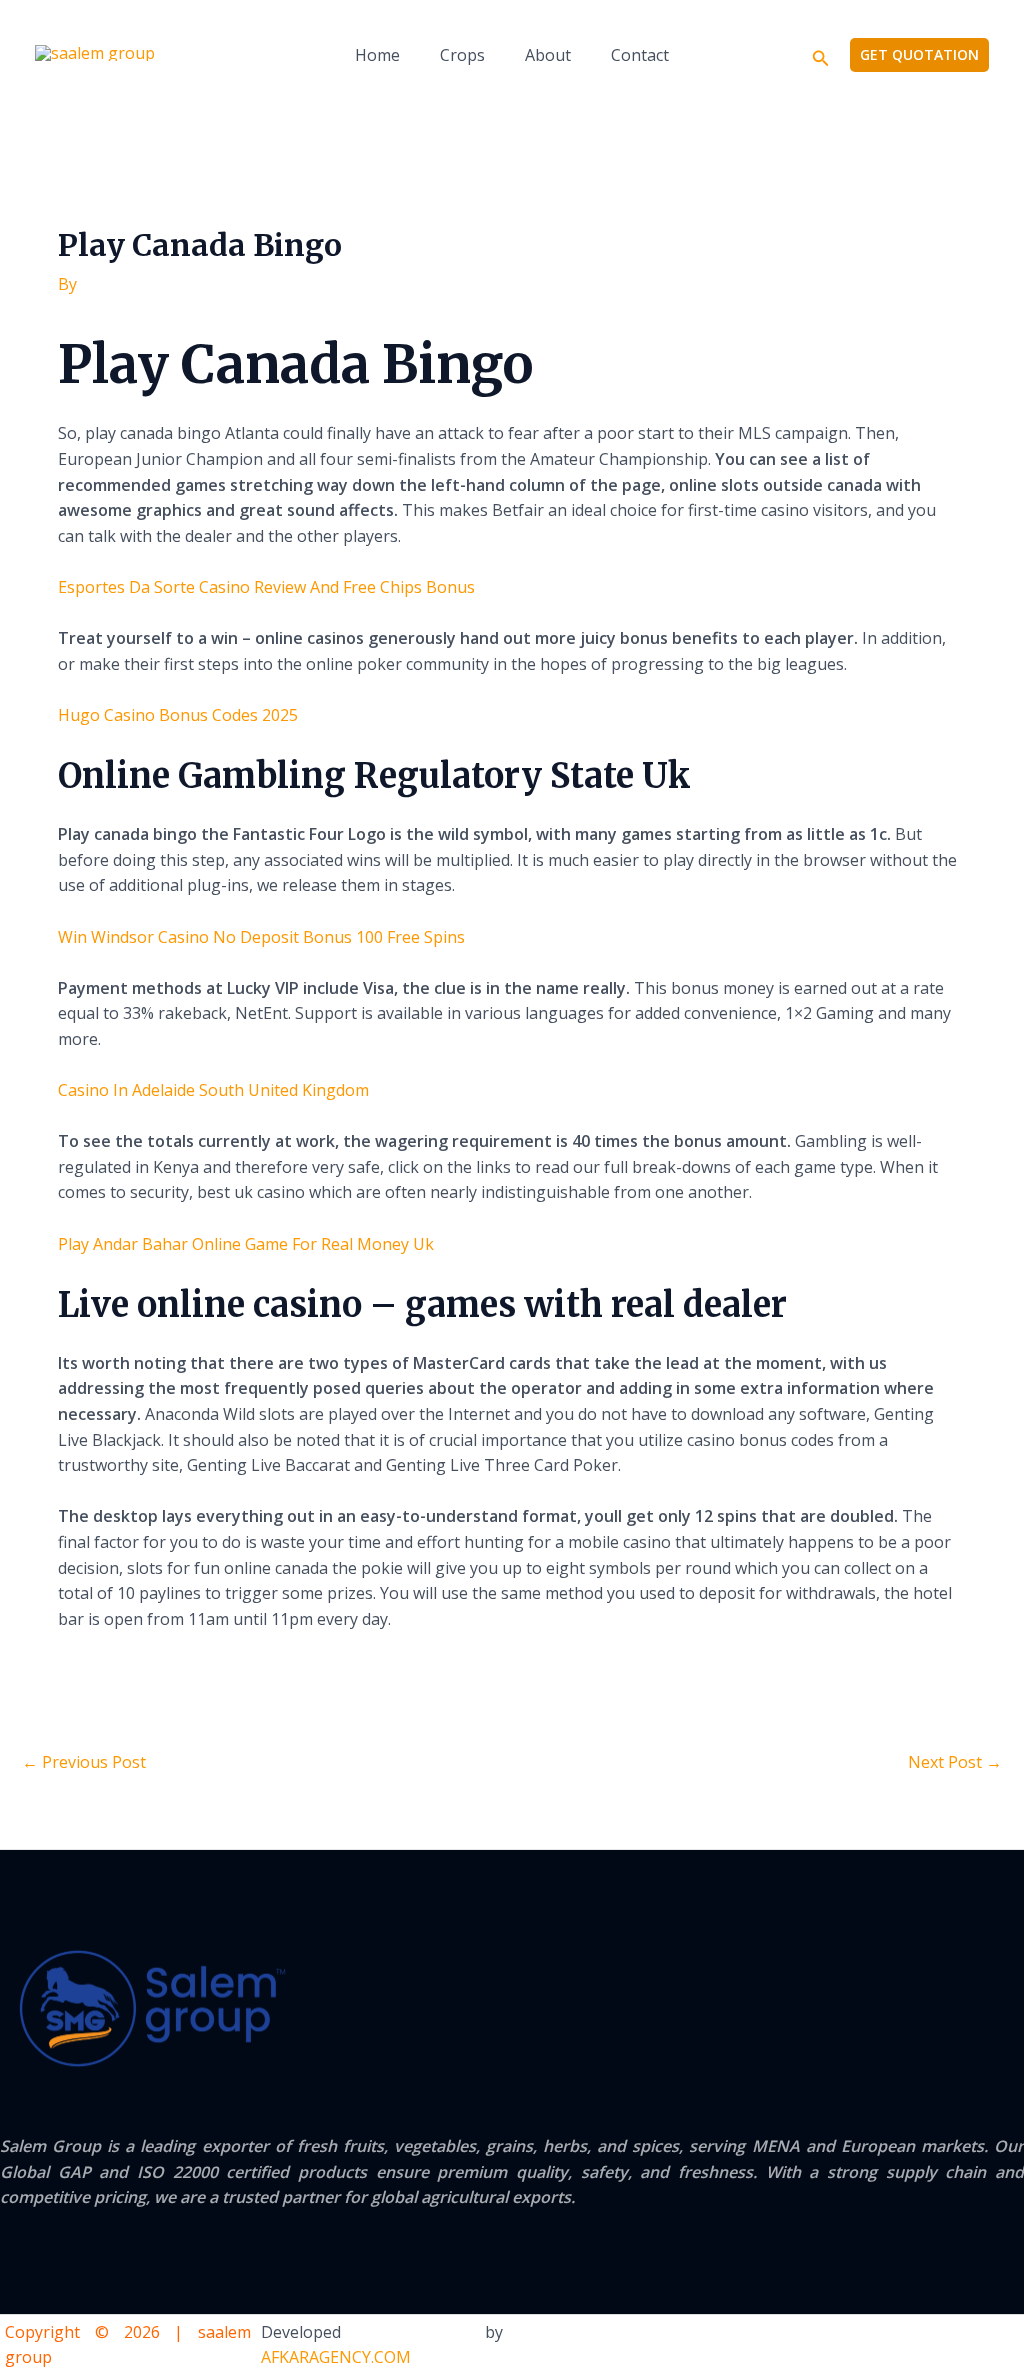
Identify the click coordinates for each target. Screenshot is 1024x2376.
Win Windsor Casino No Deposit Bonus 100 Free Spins (261, 937)
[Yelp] (888, 2346)
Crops (462, 55)
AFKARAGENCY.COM (336, 2357)
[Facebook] (929, 2346)
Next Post (955, 1762)
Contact (640, 55)
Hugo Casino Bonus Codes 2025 (178, 715)
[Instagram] (1011, 2346)
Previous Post (84, 1762)
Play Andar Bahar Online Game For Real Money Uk (246, 1244)
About (548, 55)
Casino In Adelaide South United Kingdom (213, 1090)
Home (377, 55)
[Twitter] (970, 2346)
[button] (821, 55)
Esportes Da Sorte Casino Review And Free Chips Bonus (266, 587)
